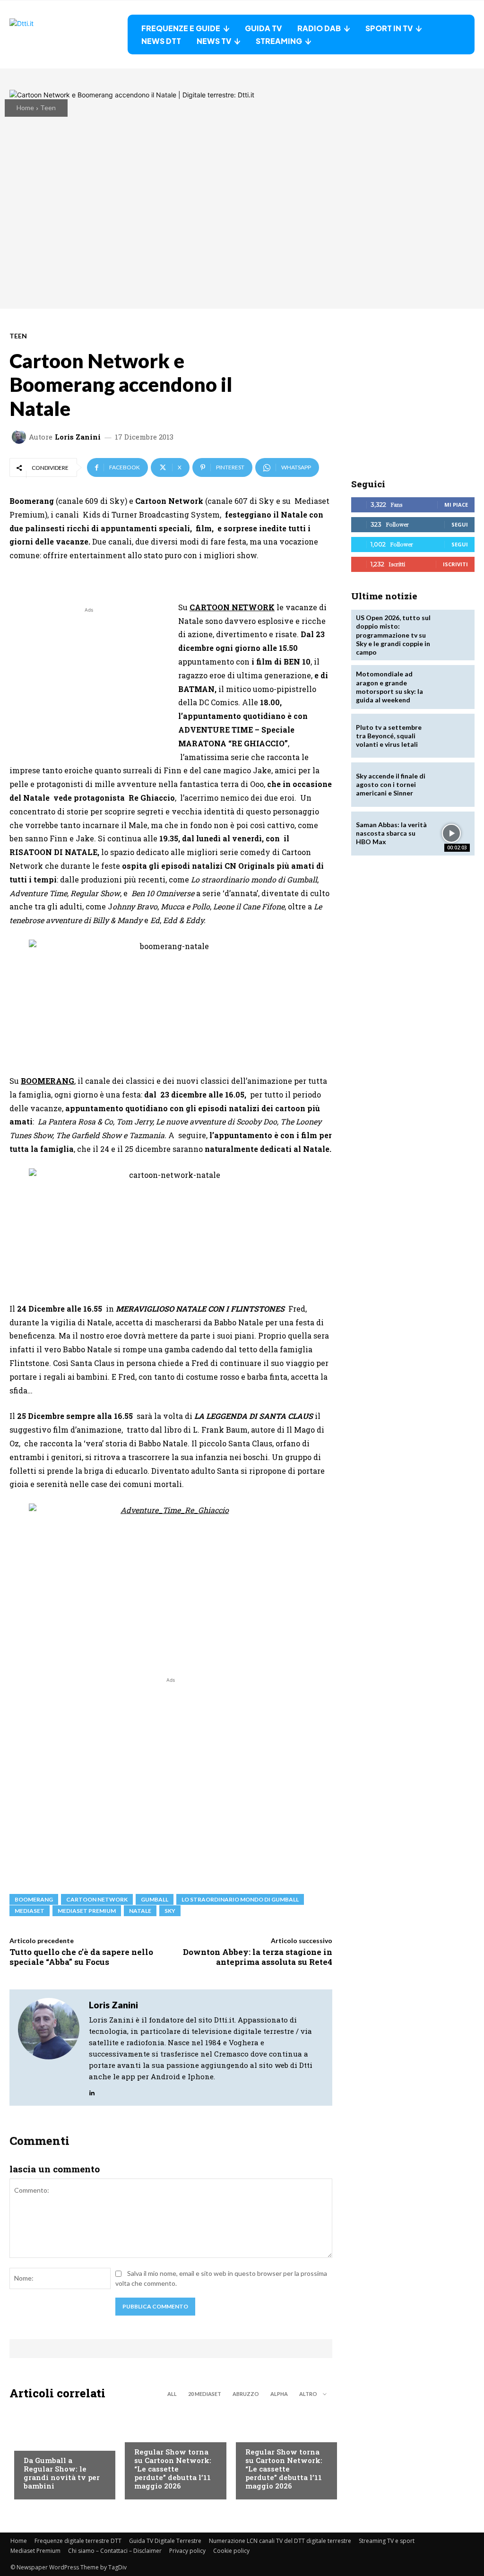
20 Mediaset (205, 2394)
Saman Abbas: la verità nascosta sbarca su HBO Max (391, 833)
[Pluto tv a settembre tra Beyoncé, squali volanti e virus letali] (452, 736)
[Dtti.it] (69, 35)
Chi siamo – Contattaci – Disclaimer (115, 2551)
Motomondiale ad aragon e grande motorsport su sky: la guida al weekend (389, 687)
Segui (460, 524)
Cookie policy (231, 2551)
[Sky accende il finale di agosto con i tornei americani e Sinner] (452, 784)
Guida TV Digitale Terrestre (165, 2541)
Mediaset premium (87, 1911)
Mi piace (456, 505)
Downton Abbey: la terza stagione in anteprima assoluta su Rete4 (258, 1957)
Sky (170, 1911)
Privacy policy (187, 2551)
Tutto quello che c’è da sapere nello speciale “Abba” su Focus (81, 1957)
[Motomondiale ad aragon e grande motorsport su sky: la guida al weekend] (452, 687)
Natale (140, 1911)
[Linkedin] (92, 2090)
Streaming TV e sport (387, 2541)
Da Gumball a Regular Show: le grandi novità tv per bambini (62, 2473)
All (172, 2394)
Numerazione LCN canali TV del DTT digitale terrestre (280, 2541)
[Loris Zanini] (20, 437)
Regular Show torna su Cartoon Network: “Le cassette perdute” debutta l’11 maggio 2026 (173, 2469)
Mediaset (30, 1911)
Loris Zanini (78, 437)
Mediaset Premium (35, 2551)
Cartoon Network (97, 1899)
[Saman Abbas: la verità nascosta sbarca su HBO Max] (452, 834)
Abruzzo (246, 2394)
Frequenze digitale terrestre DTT (78, 2541)
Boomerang (34, 1899)
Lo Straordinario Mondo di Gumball (240, 1899)
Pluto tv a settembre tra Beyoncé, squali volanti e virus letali (389, 736)
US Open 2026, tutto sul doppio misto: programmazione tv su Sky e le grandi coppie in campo (393, 635)
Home (25, 108)
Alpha (279, 2394)
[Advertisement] (89, 681)
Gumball (155, 1899)
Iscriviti (455, 564)
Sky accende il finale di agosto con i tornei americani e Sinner (391, 784)
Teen (48, 108)
